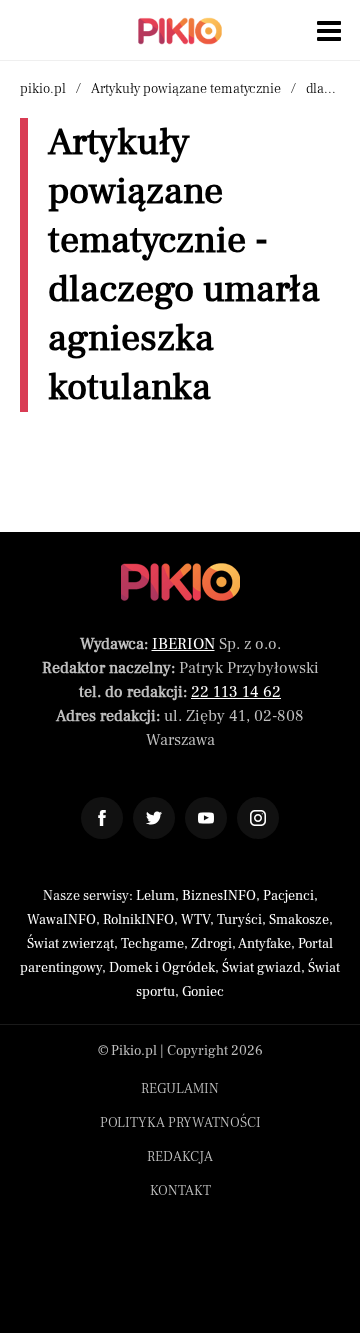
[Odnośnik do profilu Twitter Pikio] (154, 818)
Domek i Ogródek (162, 968)
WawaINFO (61, 920)
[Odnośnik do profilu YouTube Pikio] (206, 818)
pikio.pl (43, 89)
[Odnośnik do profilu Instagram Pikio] (258, 818)
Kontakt (180, 1191)
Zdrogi (211, 944)
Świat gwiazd (261, 968)
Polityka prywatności (180, 1123)
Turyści (239, 920)
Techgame (152, 944)
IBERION (183, 644)
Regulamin (180, 1089)
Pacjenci (288, 896)
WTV (195, 920)
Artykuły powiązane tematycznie (186, 89)
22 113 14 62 (236, 692)
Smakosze (299, 920)
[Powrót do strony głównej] (180, 582)
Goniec (203, 992)
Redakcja (180, 1157)
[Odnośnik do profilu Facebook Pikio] (102, 818)
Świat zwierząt (70, 944)
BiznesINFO (219, 896)
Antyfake (264, 944)
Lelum (155, 896)
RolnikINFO (138, 920)
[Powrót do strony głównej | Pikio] (180, 31)
